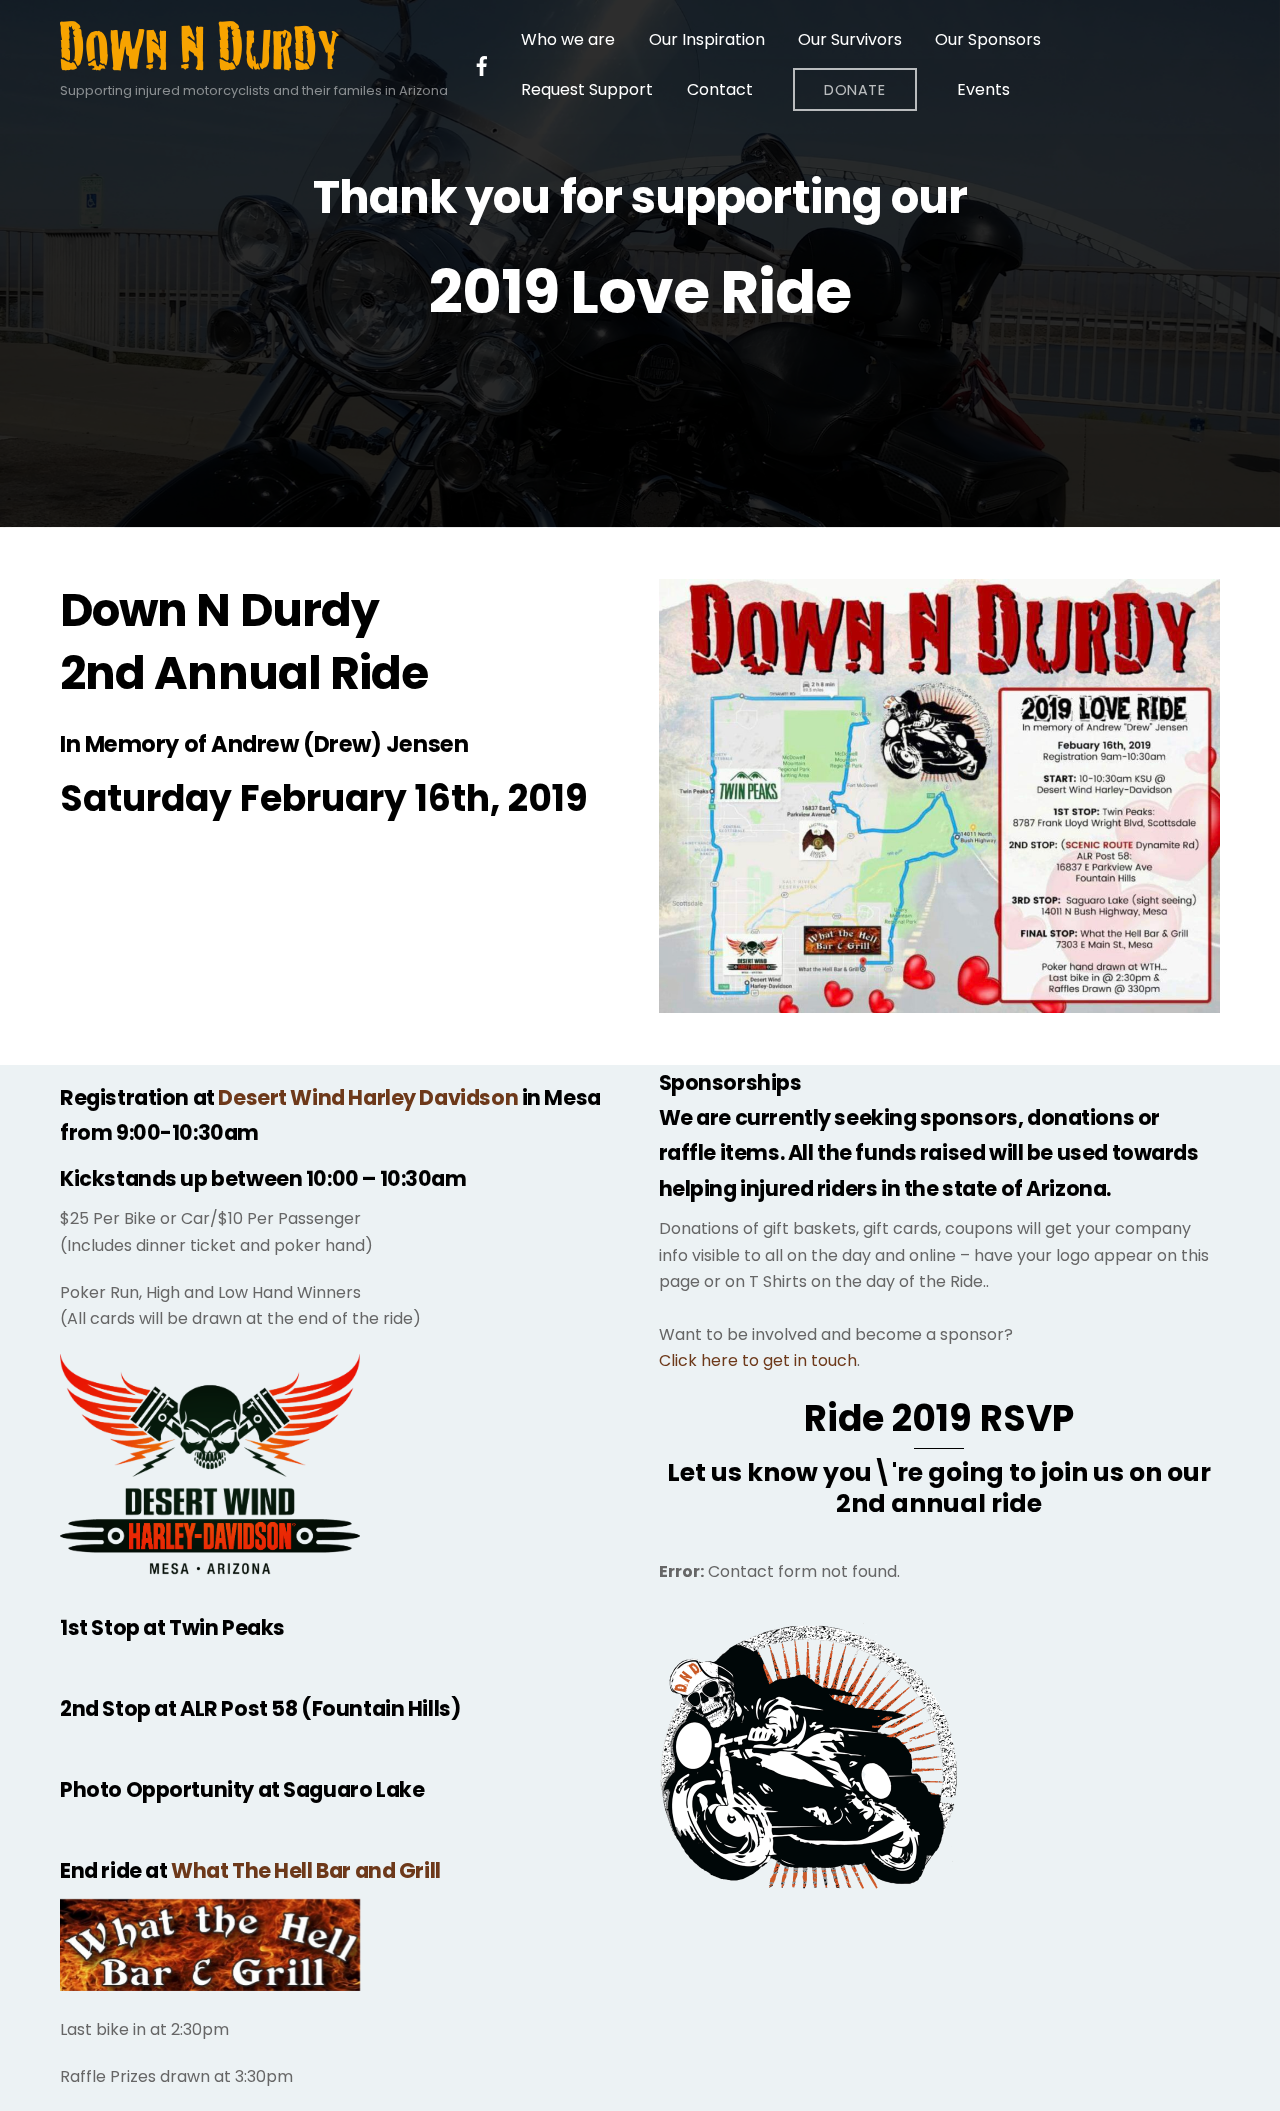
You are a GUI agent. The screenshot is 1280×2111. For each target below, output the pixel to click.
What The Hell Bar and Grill (306, 1870)
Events (983, 89)
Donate (854, 90)
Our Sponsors (988, 39)
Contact (720, 89)
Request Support (587, 89)
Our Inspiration (707, 39)
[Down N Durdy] (199, 61)
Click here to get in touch (758, 1360)
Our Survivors (850, 39)
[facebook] (482, 64)
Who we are (568, 39)
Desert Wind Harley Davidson (368, 1097)
